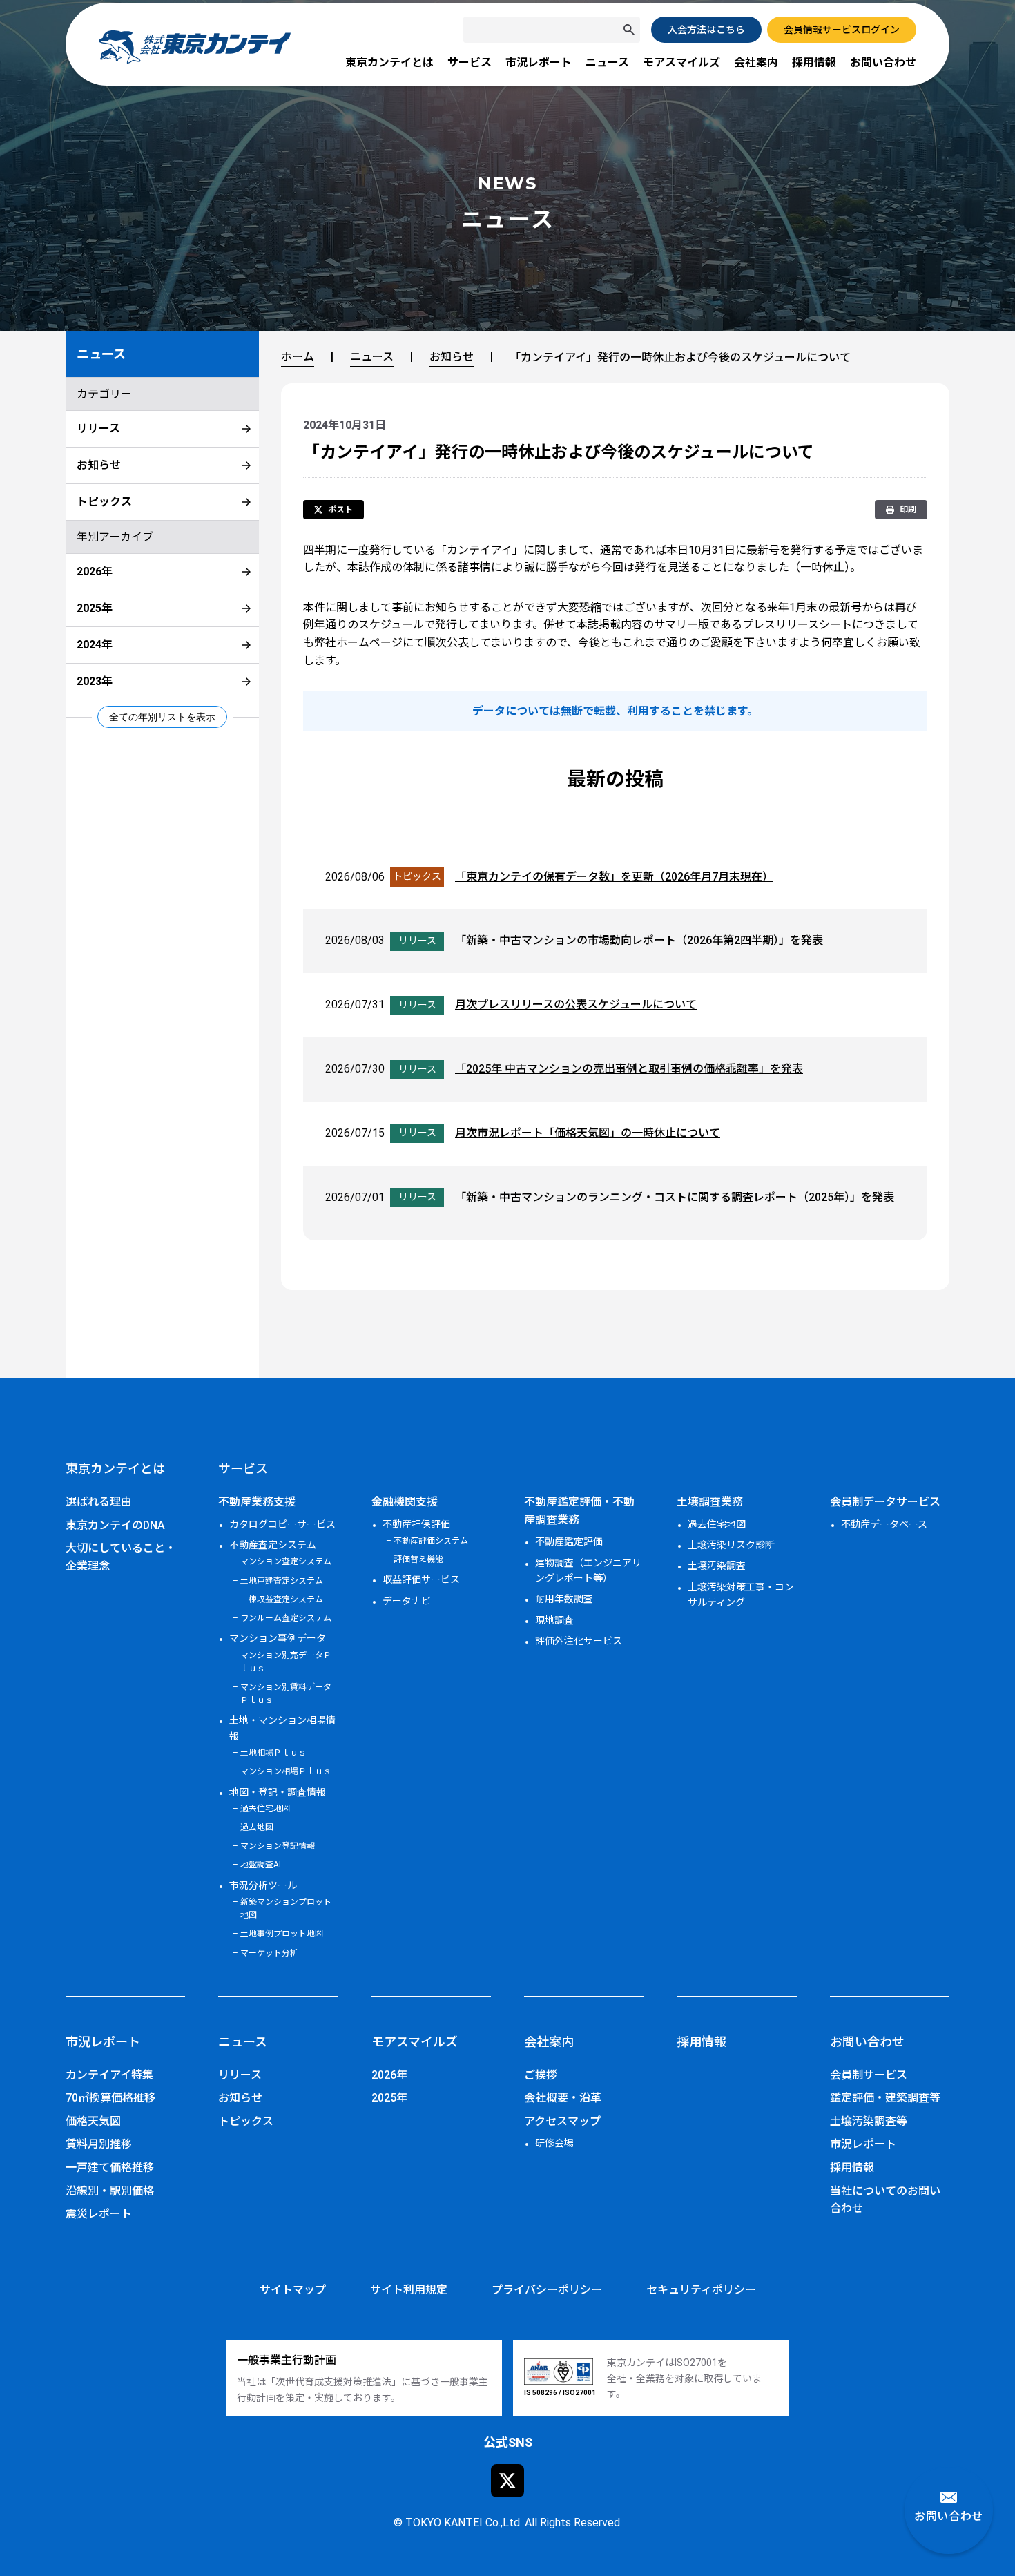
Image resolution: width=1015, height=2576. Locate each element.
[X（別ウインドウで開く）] (507, 2481)
